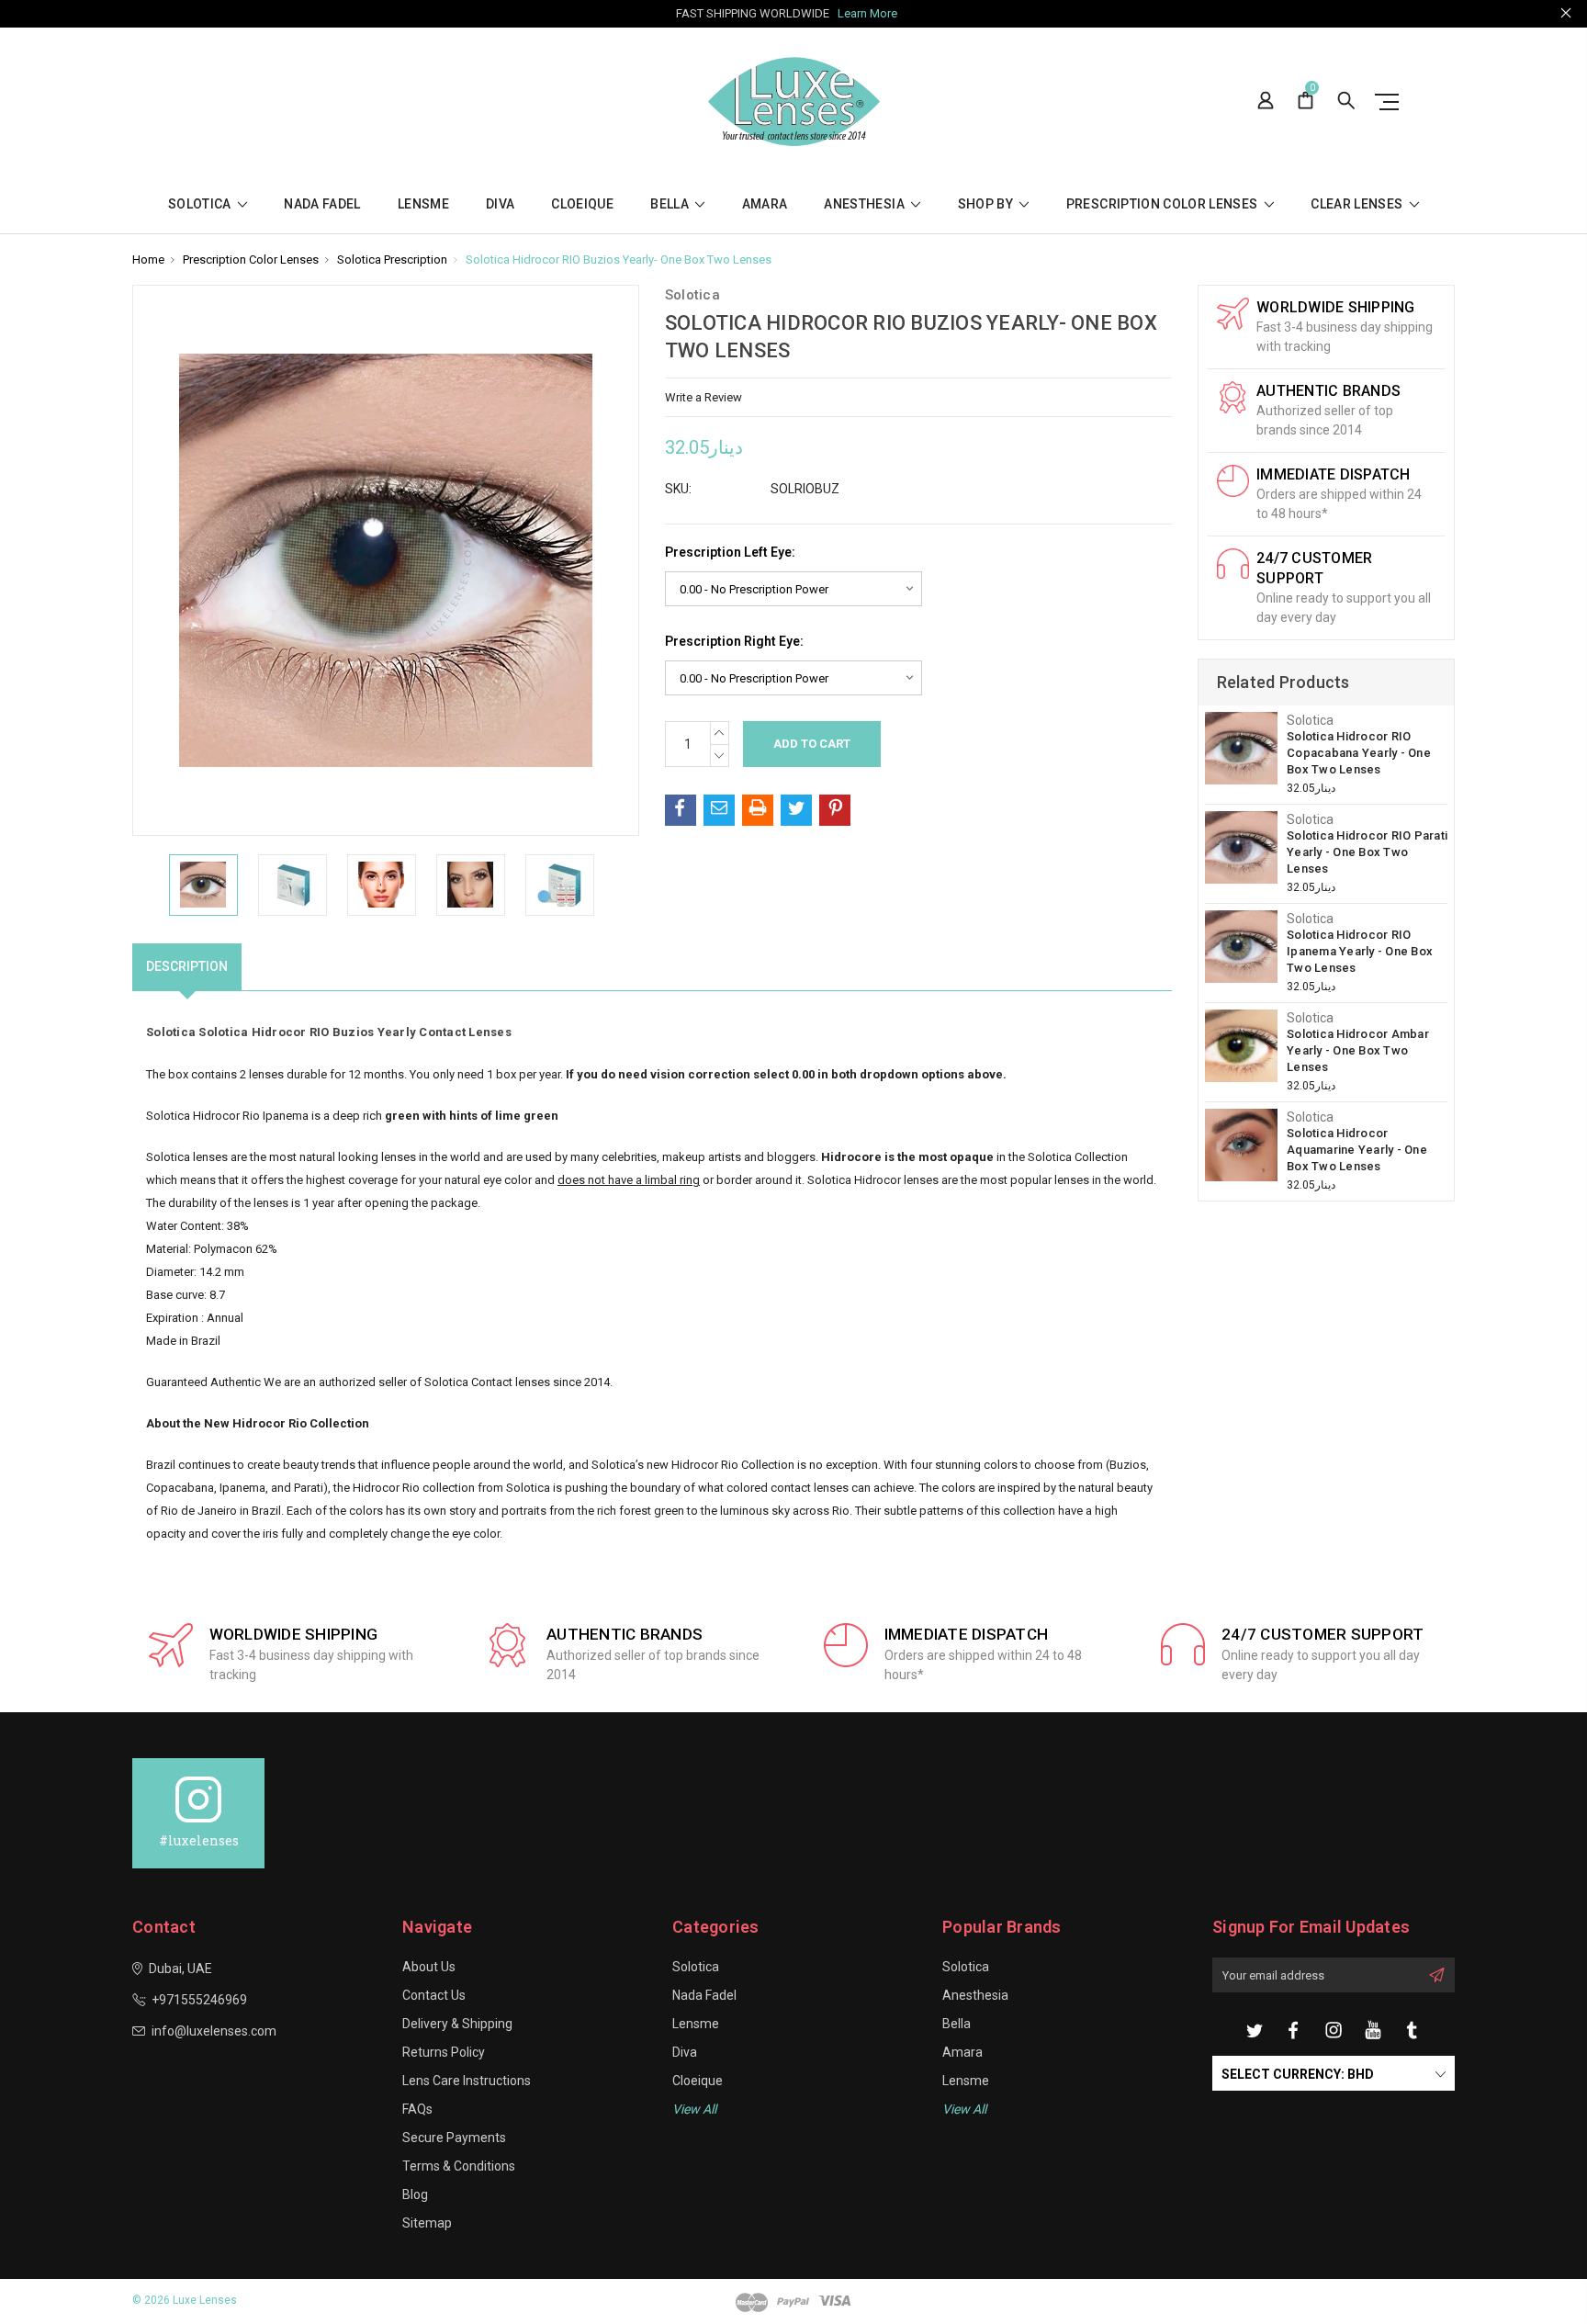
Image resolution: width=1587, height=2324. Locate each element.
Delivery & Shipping (457, 2024)
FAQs (417, 2109)
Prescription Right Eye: (734, 641)
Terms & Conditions (459, 2166)
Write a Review (703, 397)
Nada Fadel (322, 204)
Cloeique (582, 204)
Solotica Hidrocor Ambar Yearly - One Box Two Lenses (1358, 1050)
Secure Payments (454, 2138)
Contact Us (434, 1995)
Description (187, 966)
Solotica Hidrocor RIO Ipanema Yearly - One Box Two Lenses (1360, 951)
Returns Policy (444, 2052)
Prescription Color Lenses (1164, 204)
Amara (765, 204)
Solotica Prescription (392, 259)
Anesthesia (866, 204)
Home (148, 259)
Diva (500, 204)
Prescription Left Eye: (730, 552)
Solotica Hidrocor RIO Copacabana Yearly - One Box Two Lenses (1359, 753)
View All (964, 2109)
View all (694, 2109)
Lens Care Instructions (467, 2081)
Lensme (423, 204)
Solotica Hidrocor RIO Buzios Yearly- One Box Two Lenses (619, 259)
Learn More (867, 13)
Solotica (201, 204)
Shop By (987, 204)
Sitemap (427, 2223)
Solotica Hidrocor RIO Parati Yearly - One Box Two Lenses (1367, 852)
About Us (429, 1967)
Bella (671, 204)
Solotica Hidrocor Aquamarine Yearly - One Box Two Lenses (1357, 1150)
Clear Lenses (1358, 204)
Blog (415, 2194)
